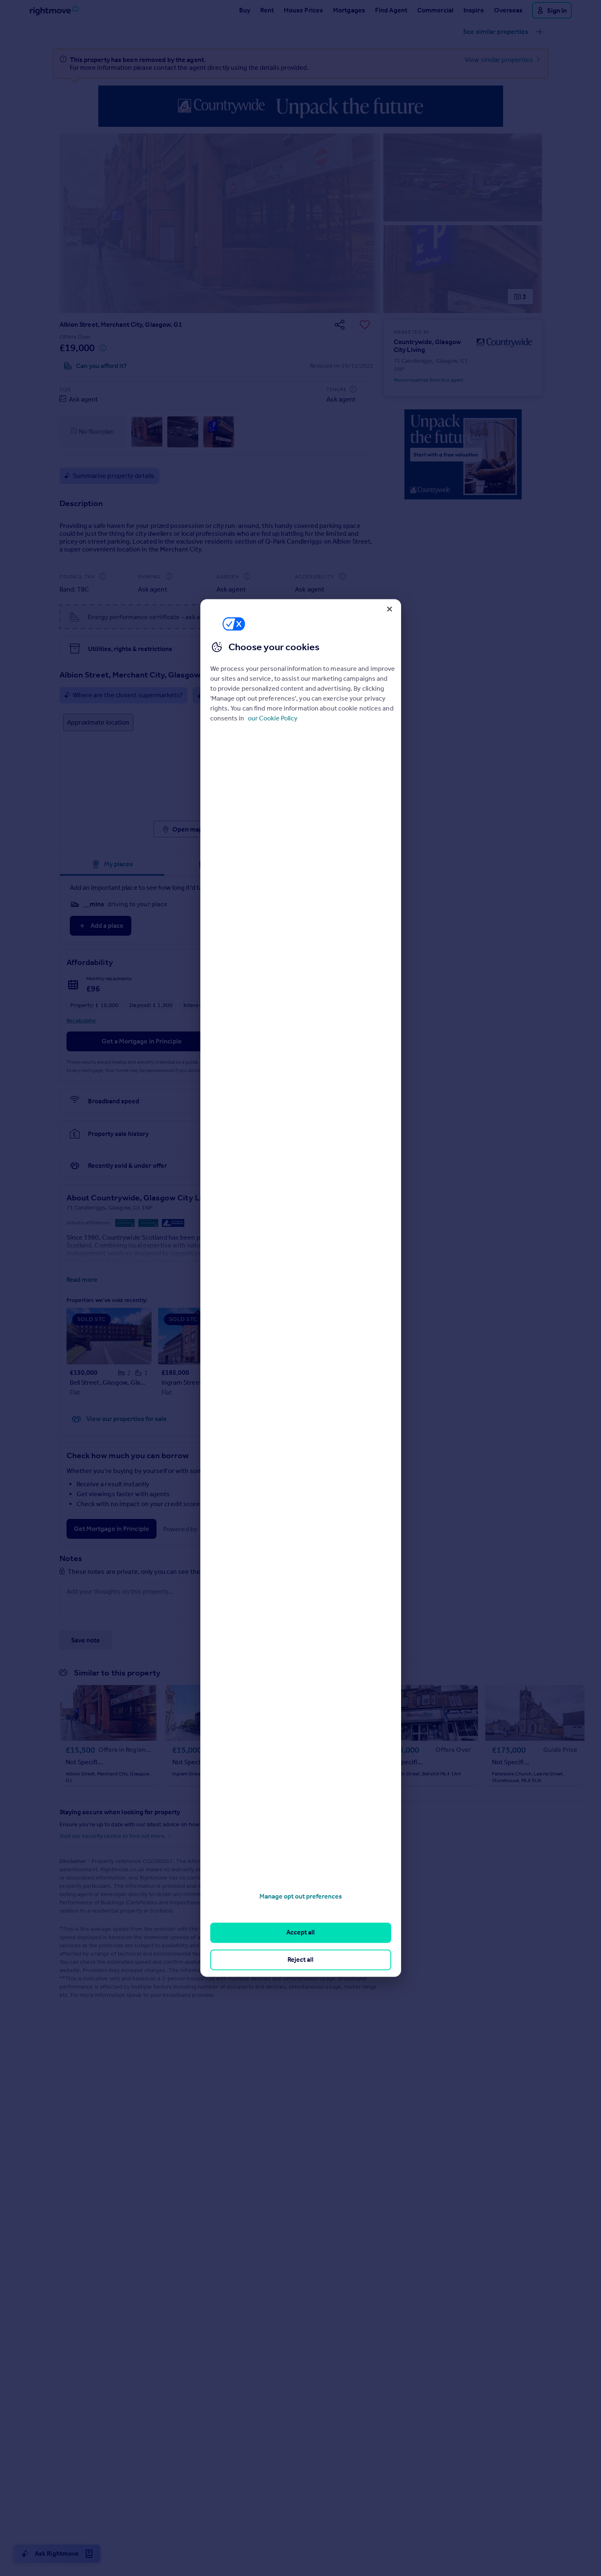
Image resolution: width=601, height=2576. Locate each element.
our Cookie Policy (273, 718)
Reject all (300, 1959)
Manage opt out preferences (301, 1896)
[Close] (390, 609)
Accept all (300, 1933)
